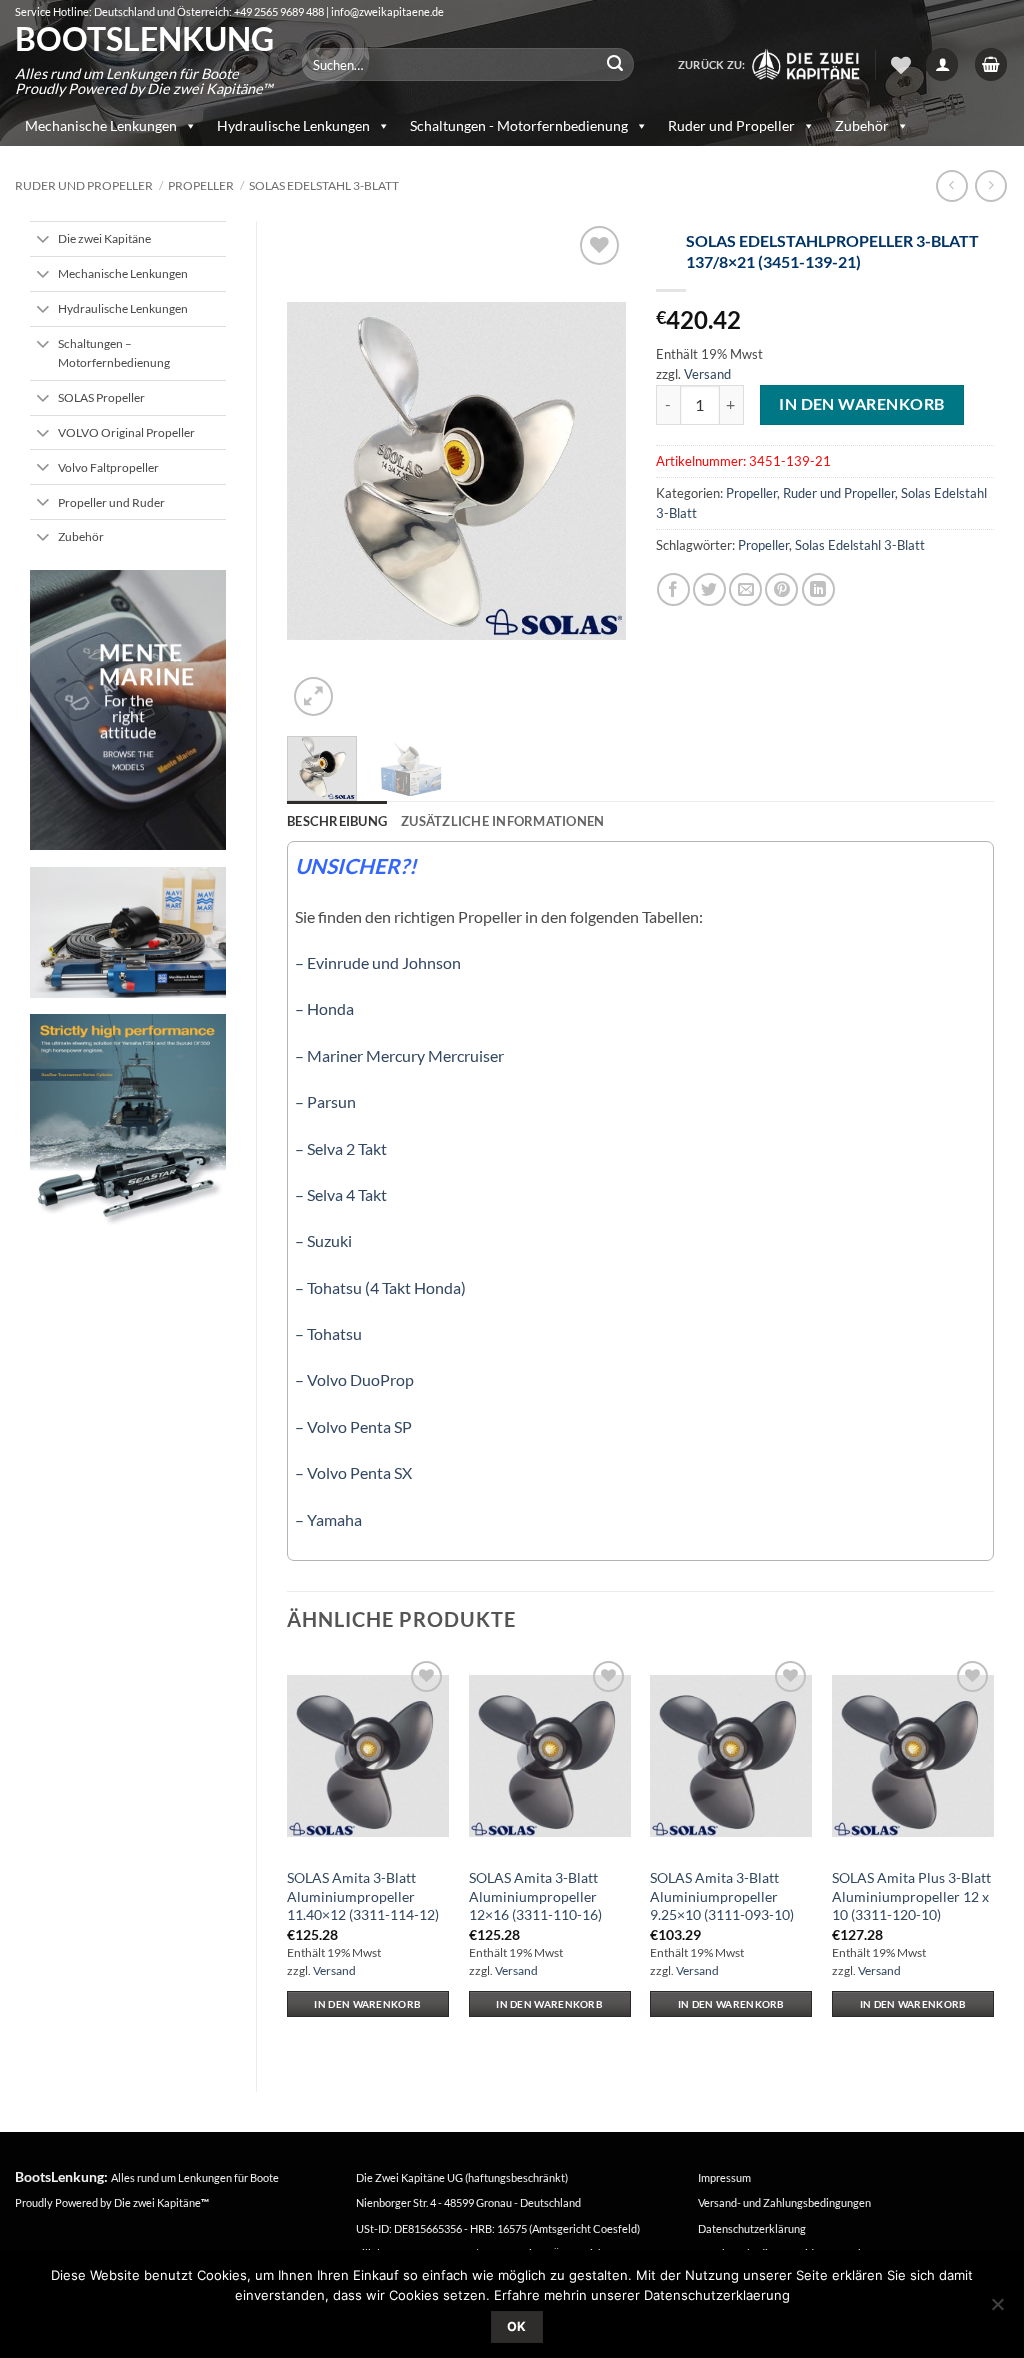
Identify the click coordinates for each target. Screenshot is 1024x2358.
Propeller (201, 185)
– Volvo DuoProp (354, 1379)
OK (517, 2326)
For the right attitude (128, 716)
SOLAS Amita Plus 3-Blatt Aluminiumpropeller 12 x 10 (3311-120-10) (911, 1896)
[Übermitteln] (615, 65)
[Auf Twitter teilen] (709, 589)
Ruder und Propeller (731, 125)
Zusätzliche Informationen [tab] (502, 821)
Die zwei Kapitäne (161, 2202)
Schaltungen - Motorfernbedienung (519, 125)
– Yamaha (328, 1519)
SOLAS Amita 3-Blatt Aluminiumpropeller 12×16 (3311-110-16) (535, 1896)
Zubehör (862, 125)
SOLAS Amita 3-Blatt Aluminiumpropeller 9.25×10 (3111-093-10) (722, 1896)
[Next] (594, 471)
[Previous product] (990, 185)
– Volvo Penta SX (353, 1472)
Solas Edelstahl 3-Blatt (324, 185)
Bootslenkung (143, 39)
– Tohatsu (328, 1333)
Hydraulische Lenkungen (293, 125)
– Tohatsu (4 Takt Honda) (380, 1287)
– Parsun (325, 1101)
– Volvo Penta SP (353, 1426)
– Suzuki (323, 1240)
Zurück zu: (714, 64)
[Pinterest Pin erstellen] (781, 589)
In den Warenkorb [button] (367, 2004)
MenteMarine (147, 664)
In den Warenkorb (861, 404)
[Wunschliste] (901, 65)
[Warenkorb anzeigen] (991, 64)
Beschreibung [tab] (337, 821)
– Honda (324, 1008)
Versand (707, 374)
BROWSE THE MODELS (128, 761)
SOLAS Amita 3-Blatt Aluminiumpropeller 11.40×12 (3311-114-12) (363, 1896)
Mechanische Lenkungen (101, 125)
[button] (942, 64)
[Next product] (951, 185)
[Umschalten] (43, 240)
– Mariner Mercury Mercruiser (399, 1055)
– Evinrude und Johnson (378, 962)
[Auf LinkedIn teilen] (818, 589)
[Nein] (997, 2310)
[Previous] (319, 471)
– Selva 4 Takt (341, 1194)
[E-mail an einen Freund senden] (745, 589)
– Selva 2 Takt (341, 1148)
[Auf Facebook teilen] (673, 589)
